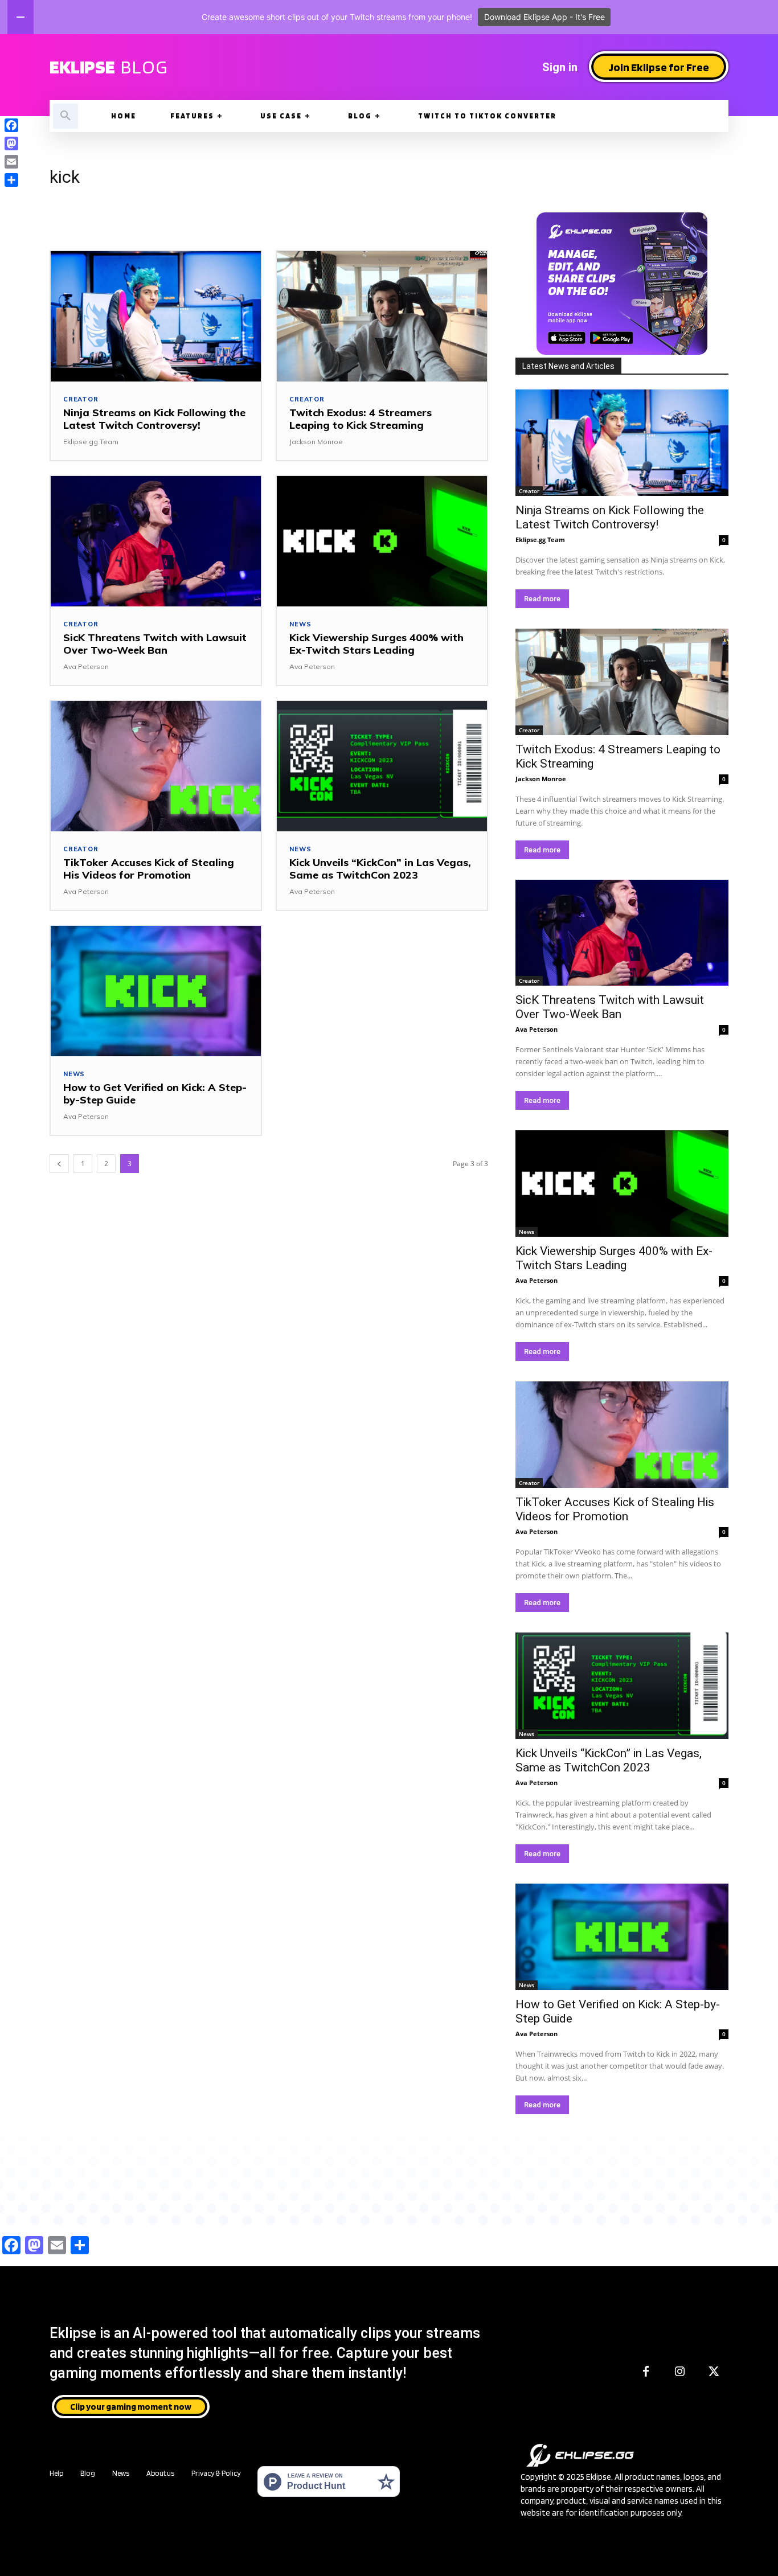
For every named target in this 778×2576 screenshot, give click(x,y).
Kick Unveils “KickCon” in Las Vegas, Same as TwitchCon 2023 (380, 869)
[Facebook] (646, 2372)
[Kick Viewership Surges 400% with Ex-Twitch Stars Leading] (382, 541)
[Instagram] (680, 2372)
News (300, 624)
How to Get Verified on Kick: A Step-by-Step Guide (155, 1094)
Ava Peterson (86, 666)
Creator (81, 399)
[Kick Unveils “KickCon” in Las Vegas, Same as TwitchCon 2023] (382, 766)
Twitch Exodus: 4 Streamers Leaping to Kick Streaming (361, 419)
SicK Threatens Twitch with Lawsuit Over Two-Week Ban (155, 644)
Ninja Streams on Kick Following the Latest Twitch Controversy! (154, 419)
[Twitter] (714, 2372)
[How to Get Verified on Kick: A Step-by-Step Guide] (156, 991)
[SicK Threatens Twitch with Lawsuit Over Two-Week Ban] (156, 541)
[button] (65, 116)
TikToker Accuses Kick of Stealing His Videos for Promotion (149, 869)
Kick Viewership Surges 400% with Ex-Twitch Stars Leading (376, 644)
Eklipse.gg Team (91, 442)
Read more (542, 599)
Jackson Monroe (316, 442)
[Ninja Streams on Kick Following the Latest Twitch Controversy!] (156, 316)
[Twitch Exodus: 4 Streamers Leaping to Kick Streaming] (382, 316)
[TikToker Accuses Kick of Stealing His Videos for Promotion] (156, 766)
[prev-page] (59, 1164)
